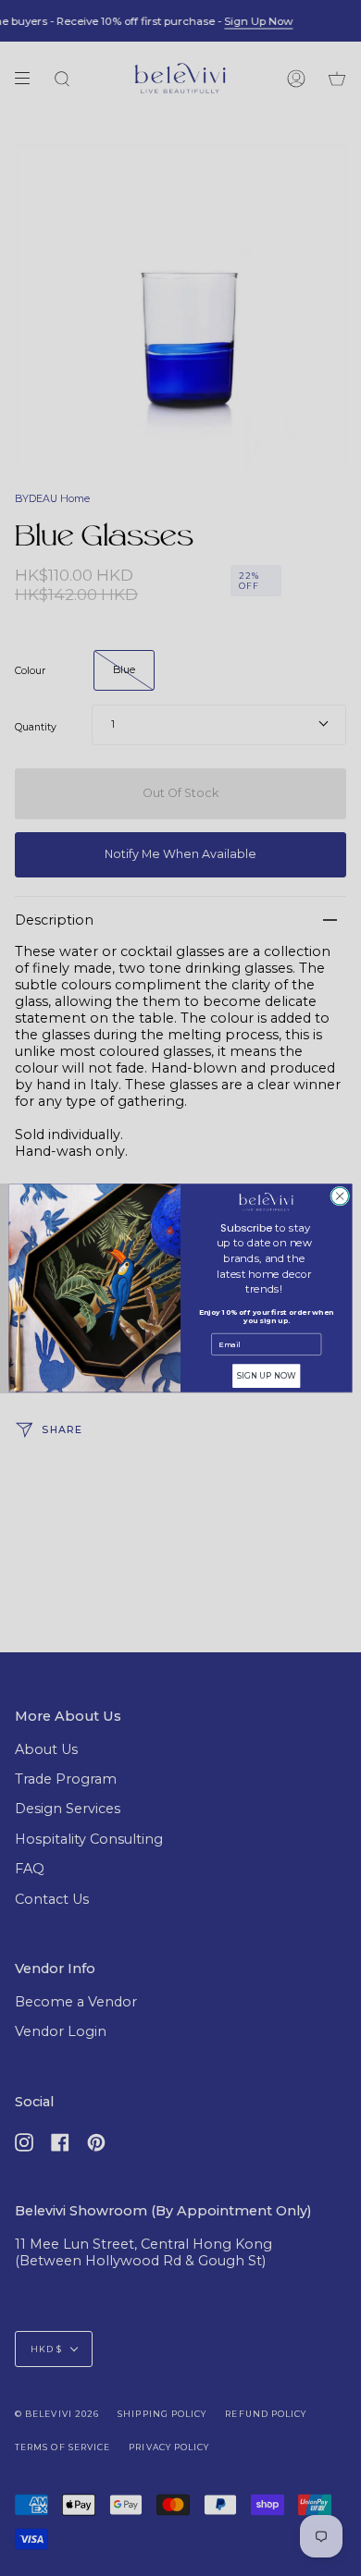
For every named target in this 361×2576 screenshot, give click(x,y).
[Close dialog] (340, 1196)
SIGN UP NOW (267, 1376)
